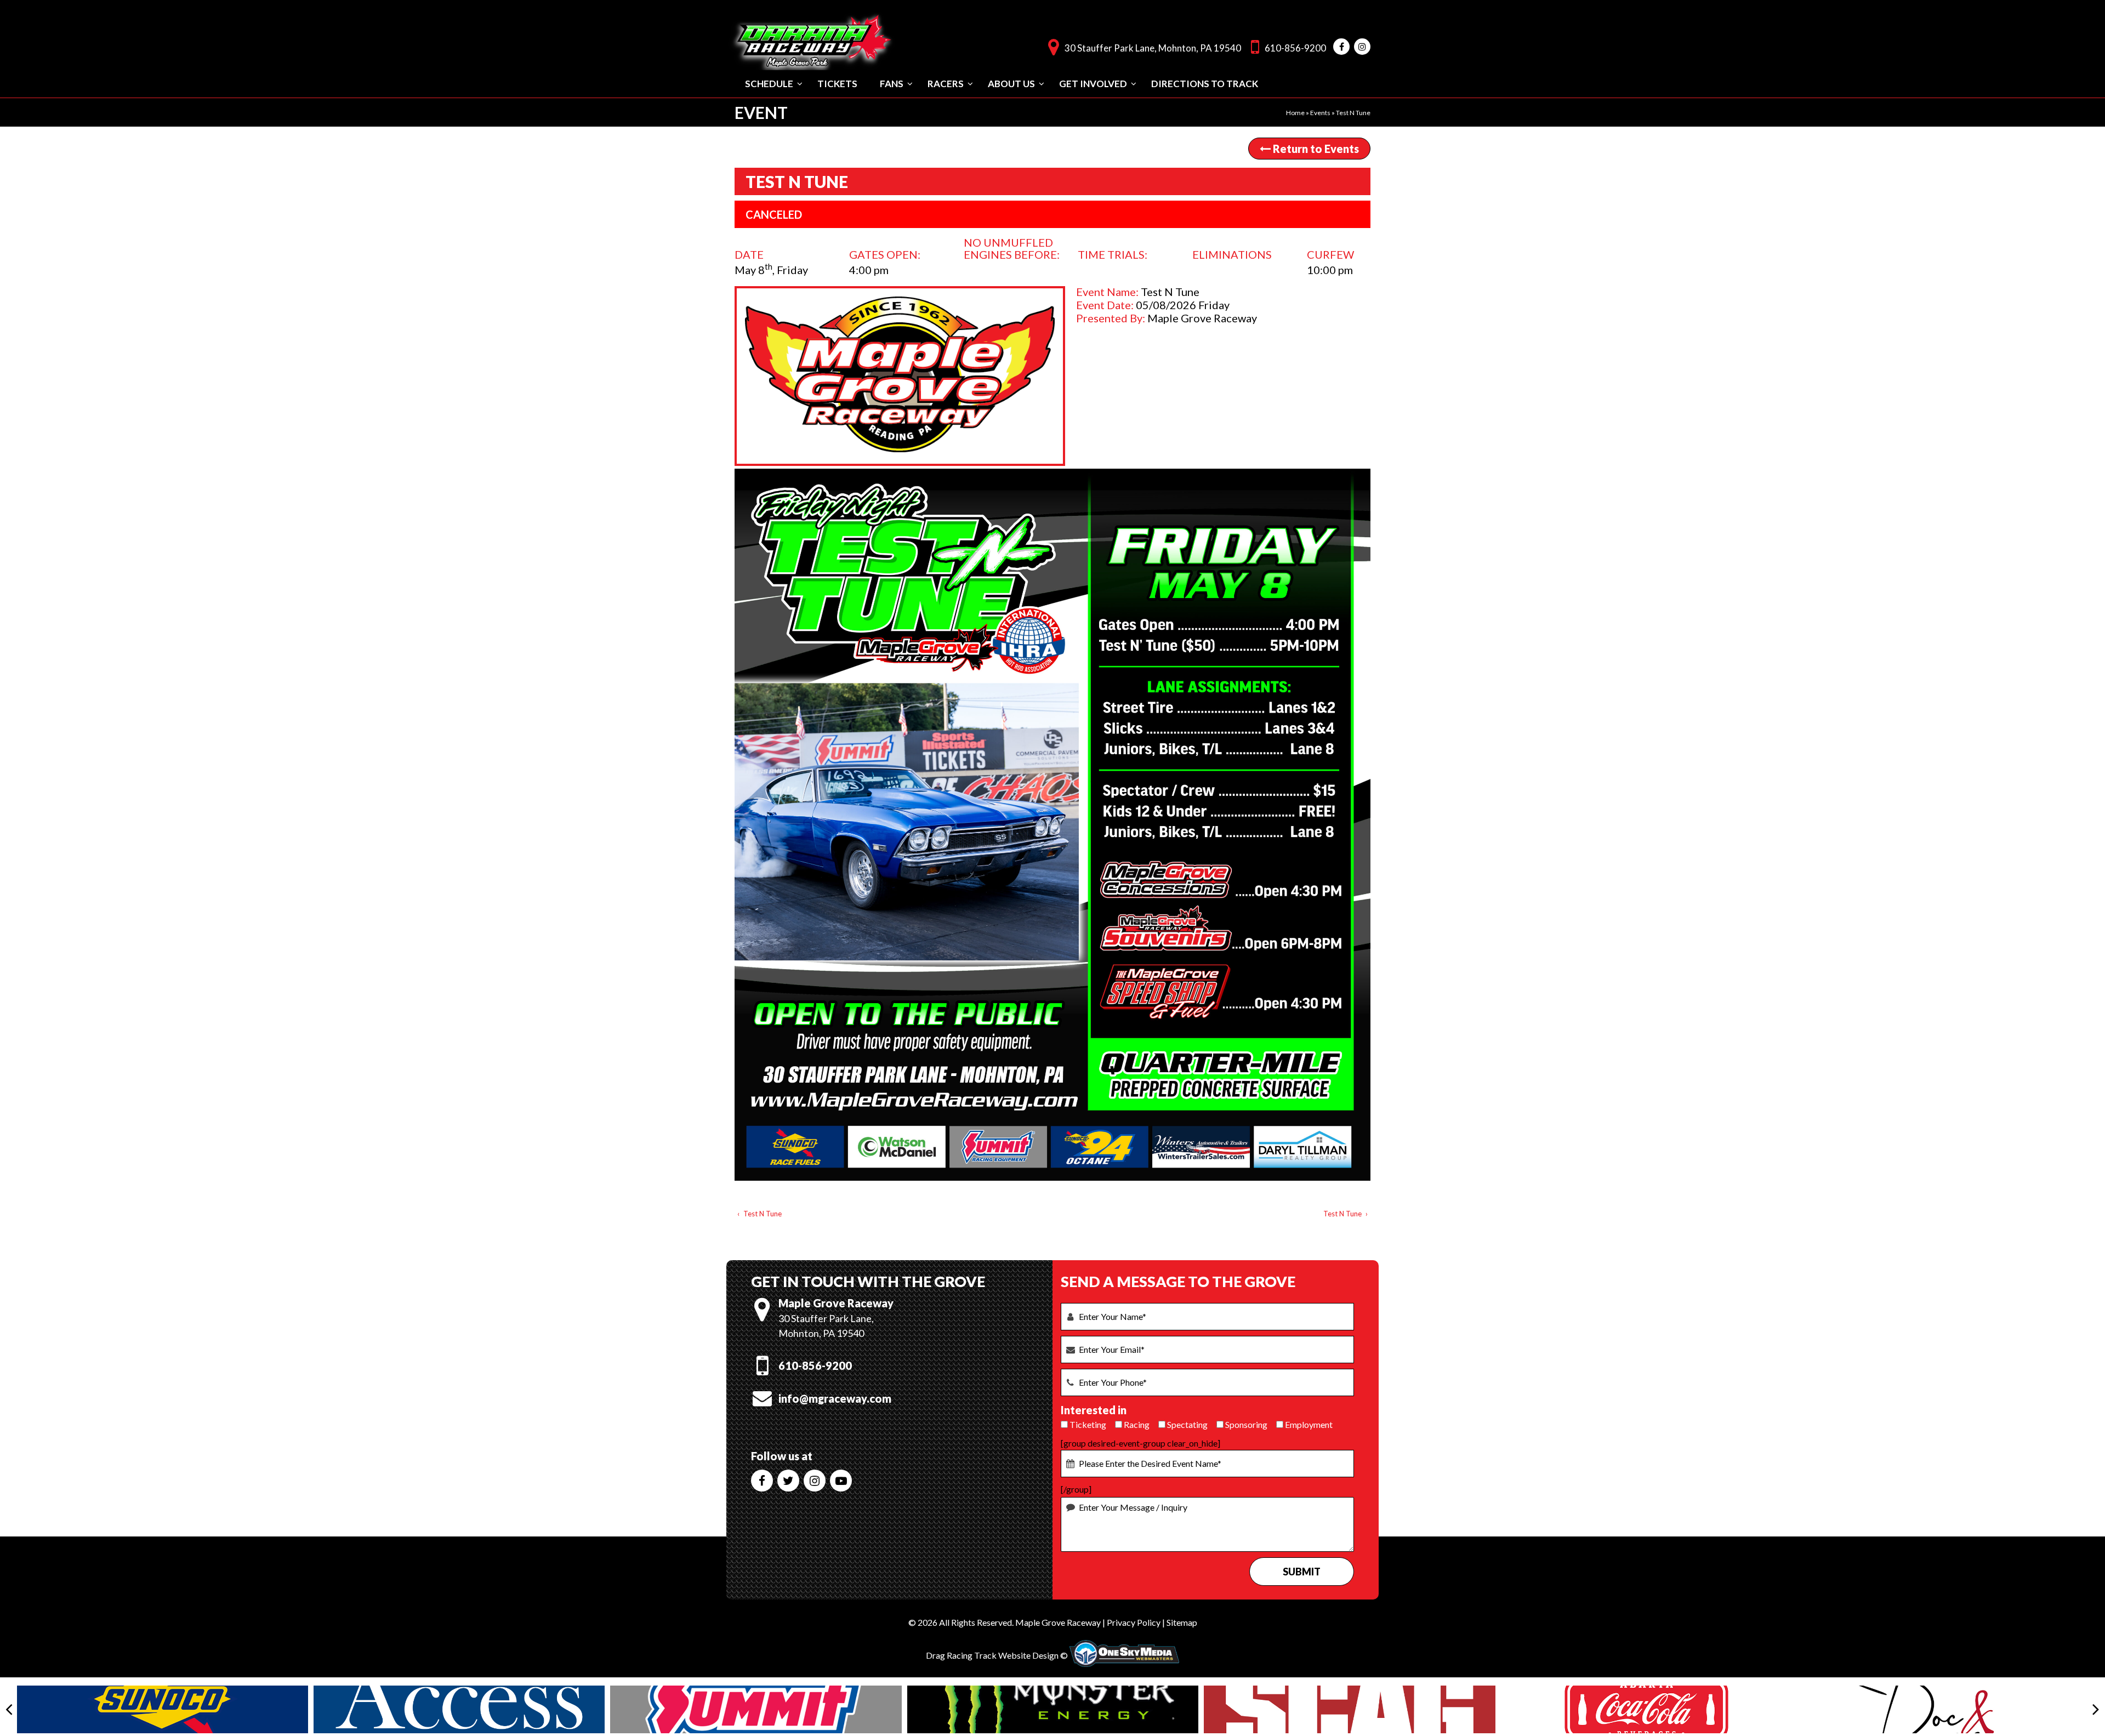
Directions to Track (1205, 84)
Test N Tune (763, 1214)
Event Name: (1107, 292)
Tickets (837, 84)
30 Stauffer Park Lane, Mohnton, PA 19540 (1153, 48)
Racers (946, 84)
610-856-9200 (1295, 48)
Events (1320, 113)
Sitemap (1182, 1622)
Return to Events (1315, 149)
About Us (1011, 84)
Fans (892, 84)
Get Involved (1093, 84)
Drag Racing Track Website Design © (997, 1655)
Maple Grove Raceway (1058, 1622)
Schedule (769, 84)
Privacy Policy (1134, 1622)
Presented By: (1111, 318)
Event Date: (1105, 305)
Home (1295, 113)
